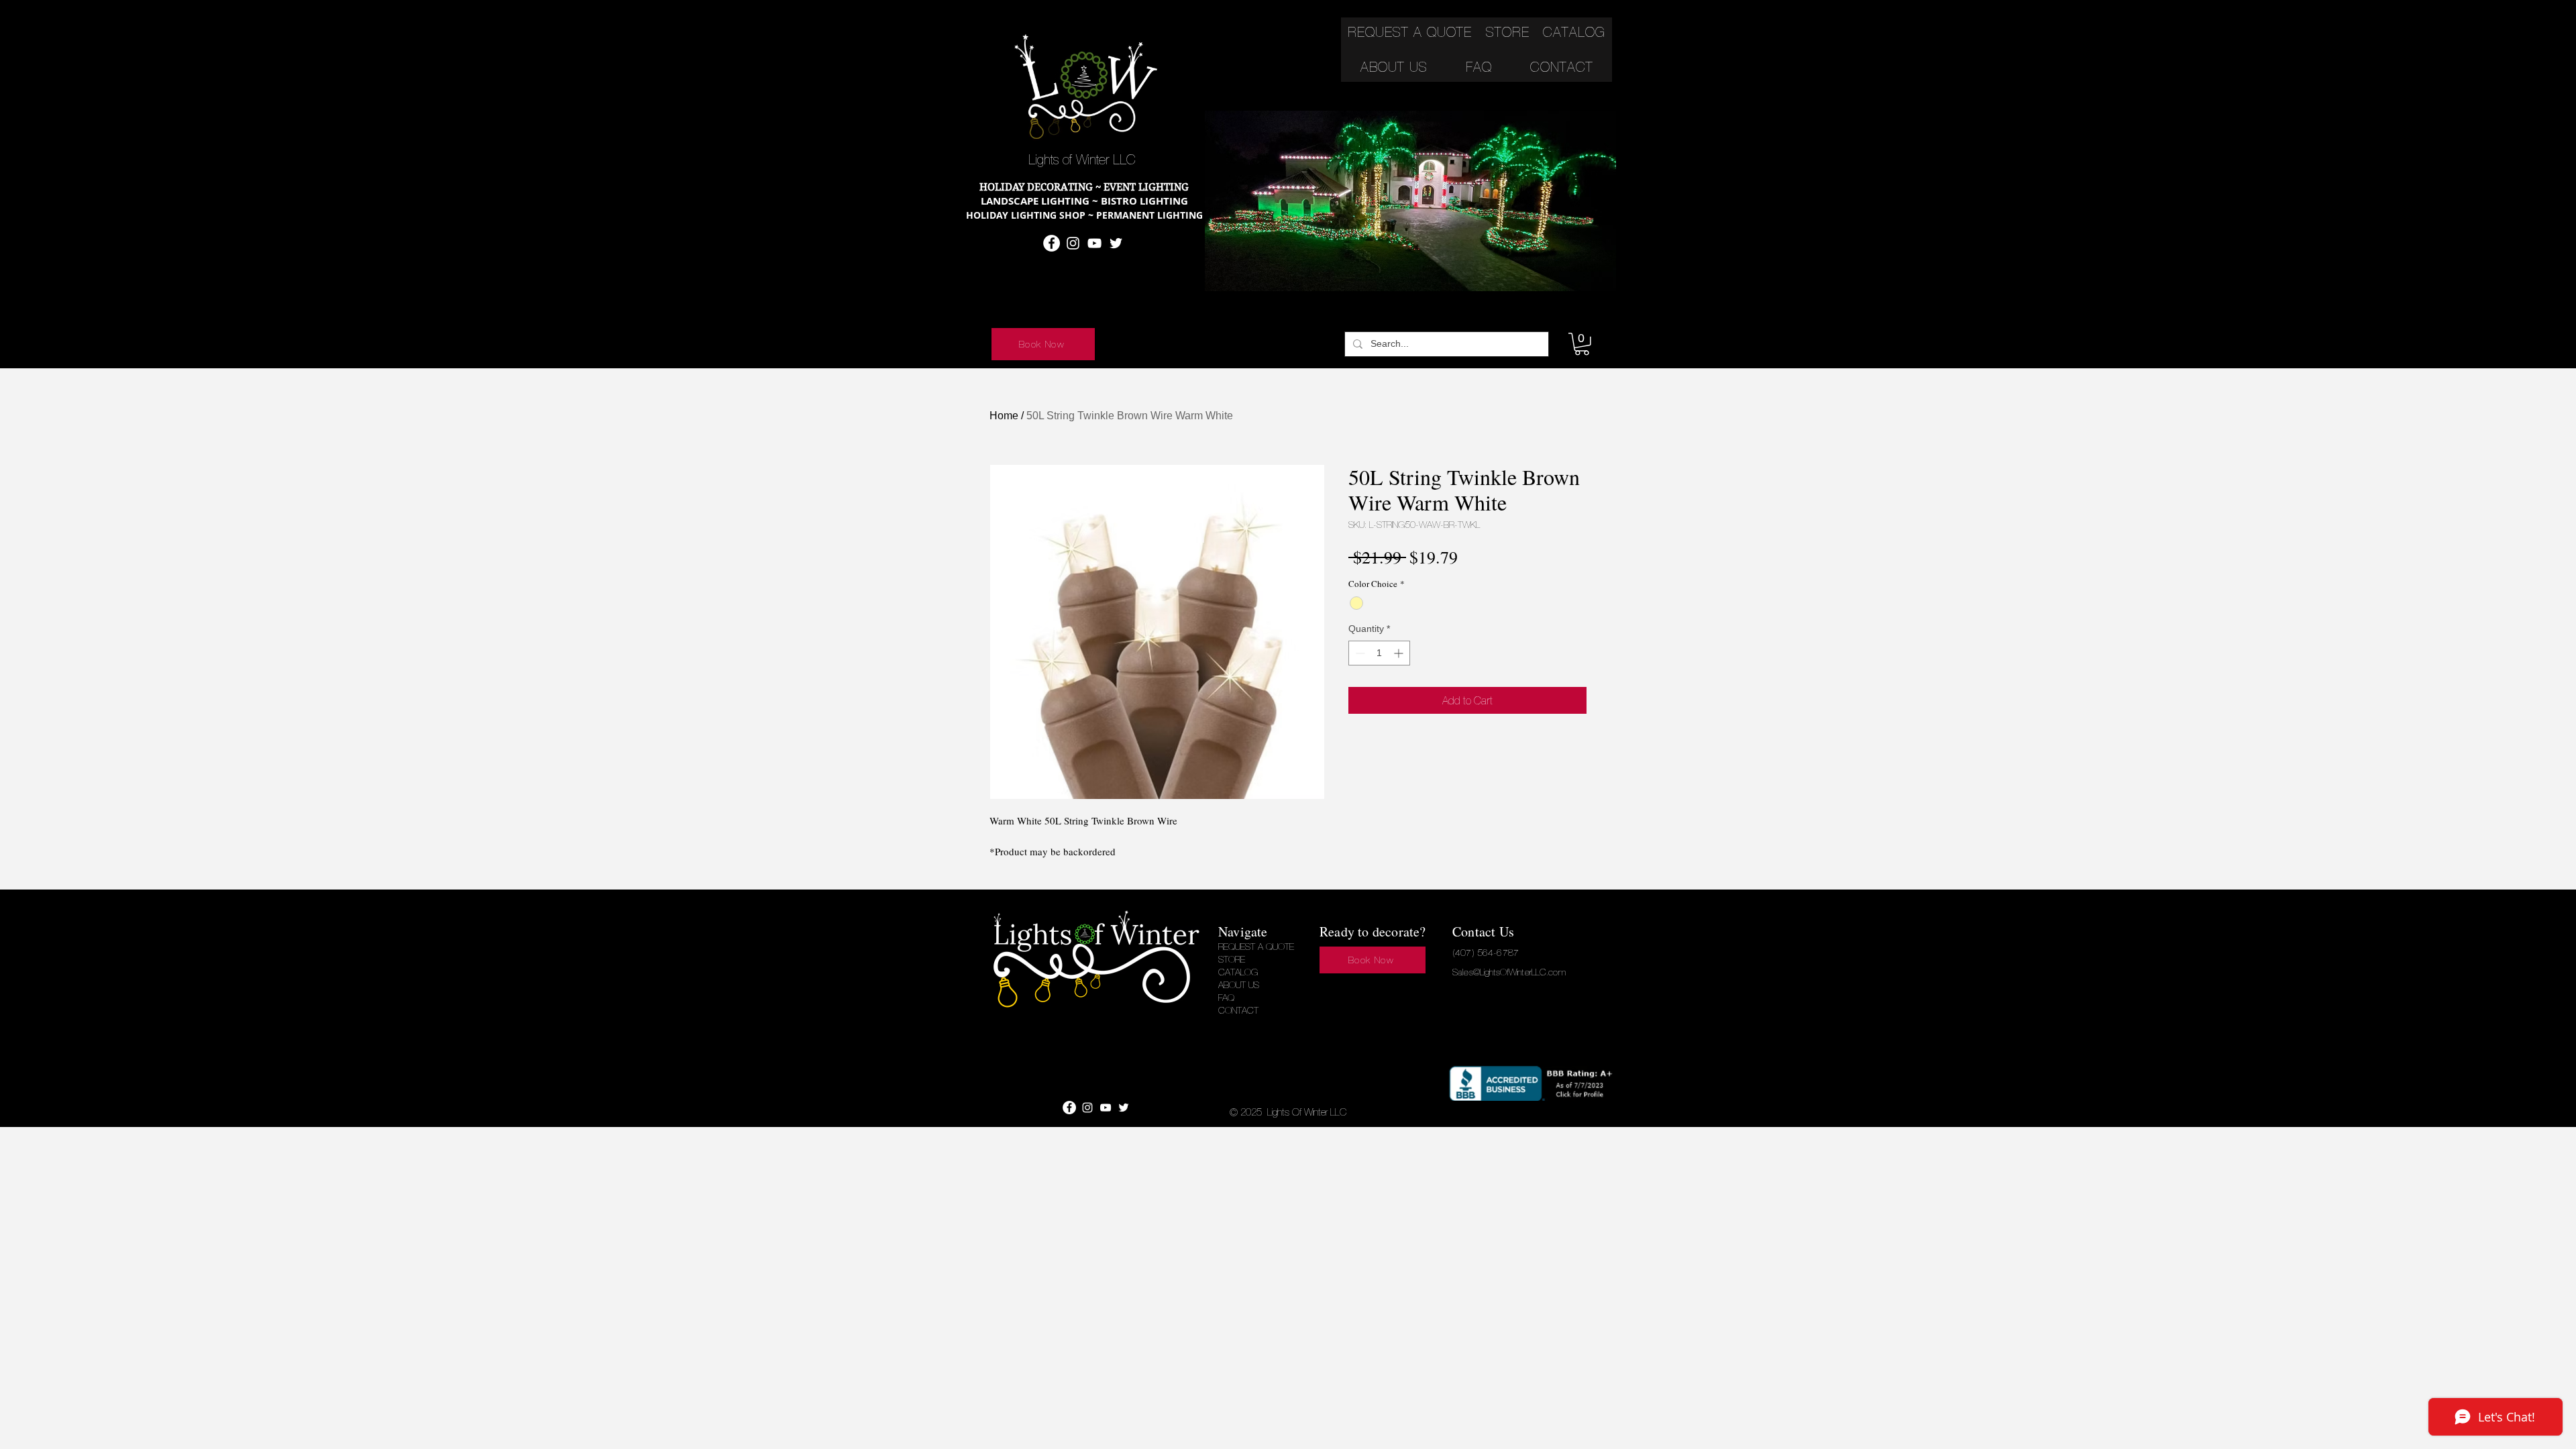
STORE (1232, 959)
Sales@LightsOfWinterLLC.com (1509, 972)
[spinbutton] (1379, 653)
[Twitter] (1116, 243)
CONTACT (1238, 1010)
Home (1004, 416)
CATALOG (1238, 972)
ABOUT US (1239, 985)
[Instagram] (1073, 243)
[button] (1582, 344)
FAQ (1226, 998)
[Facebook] (1052, 243)
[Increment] (1400, 653)
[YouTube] (1094, 243)
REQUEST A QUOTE (1256, 947)
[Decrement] (1359, 653)
